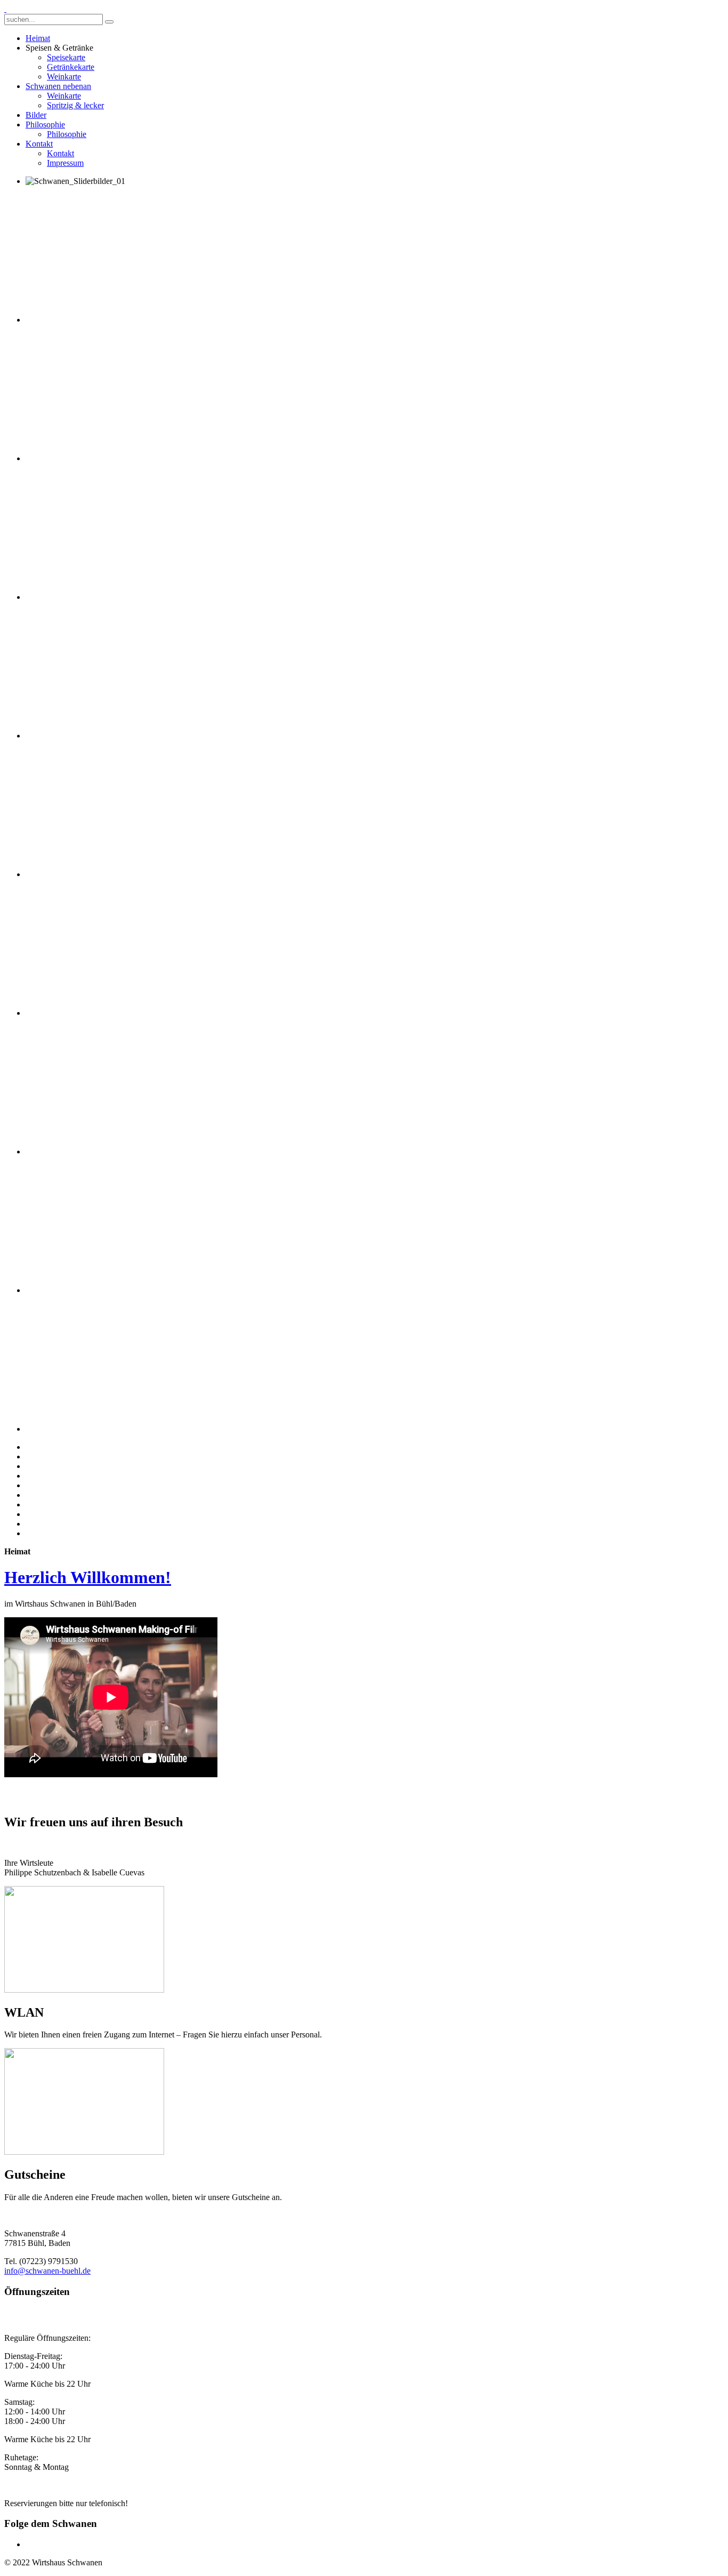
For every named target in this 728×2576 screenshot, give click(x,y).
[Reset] (109, 22)
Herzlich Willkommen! (88, 1577)
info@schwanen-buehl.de (47, 2271)
